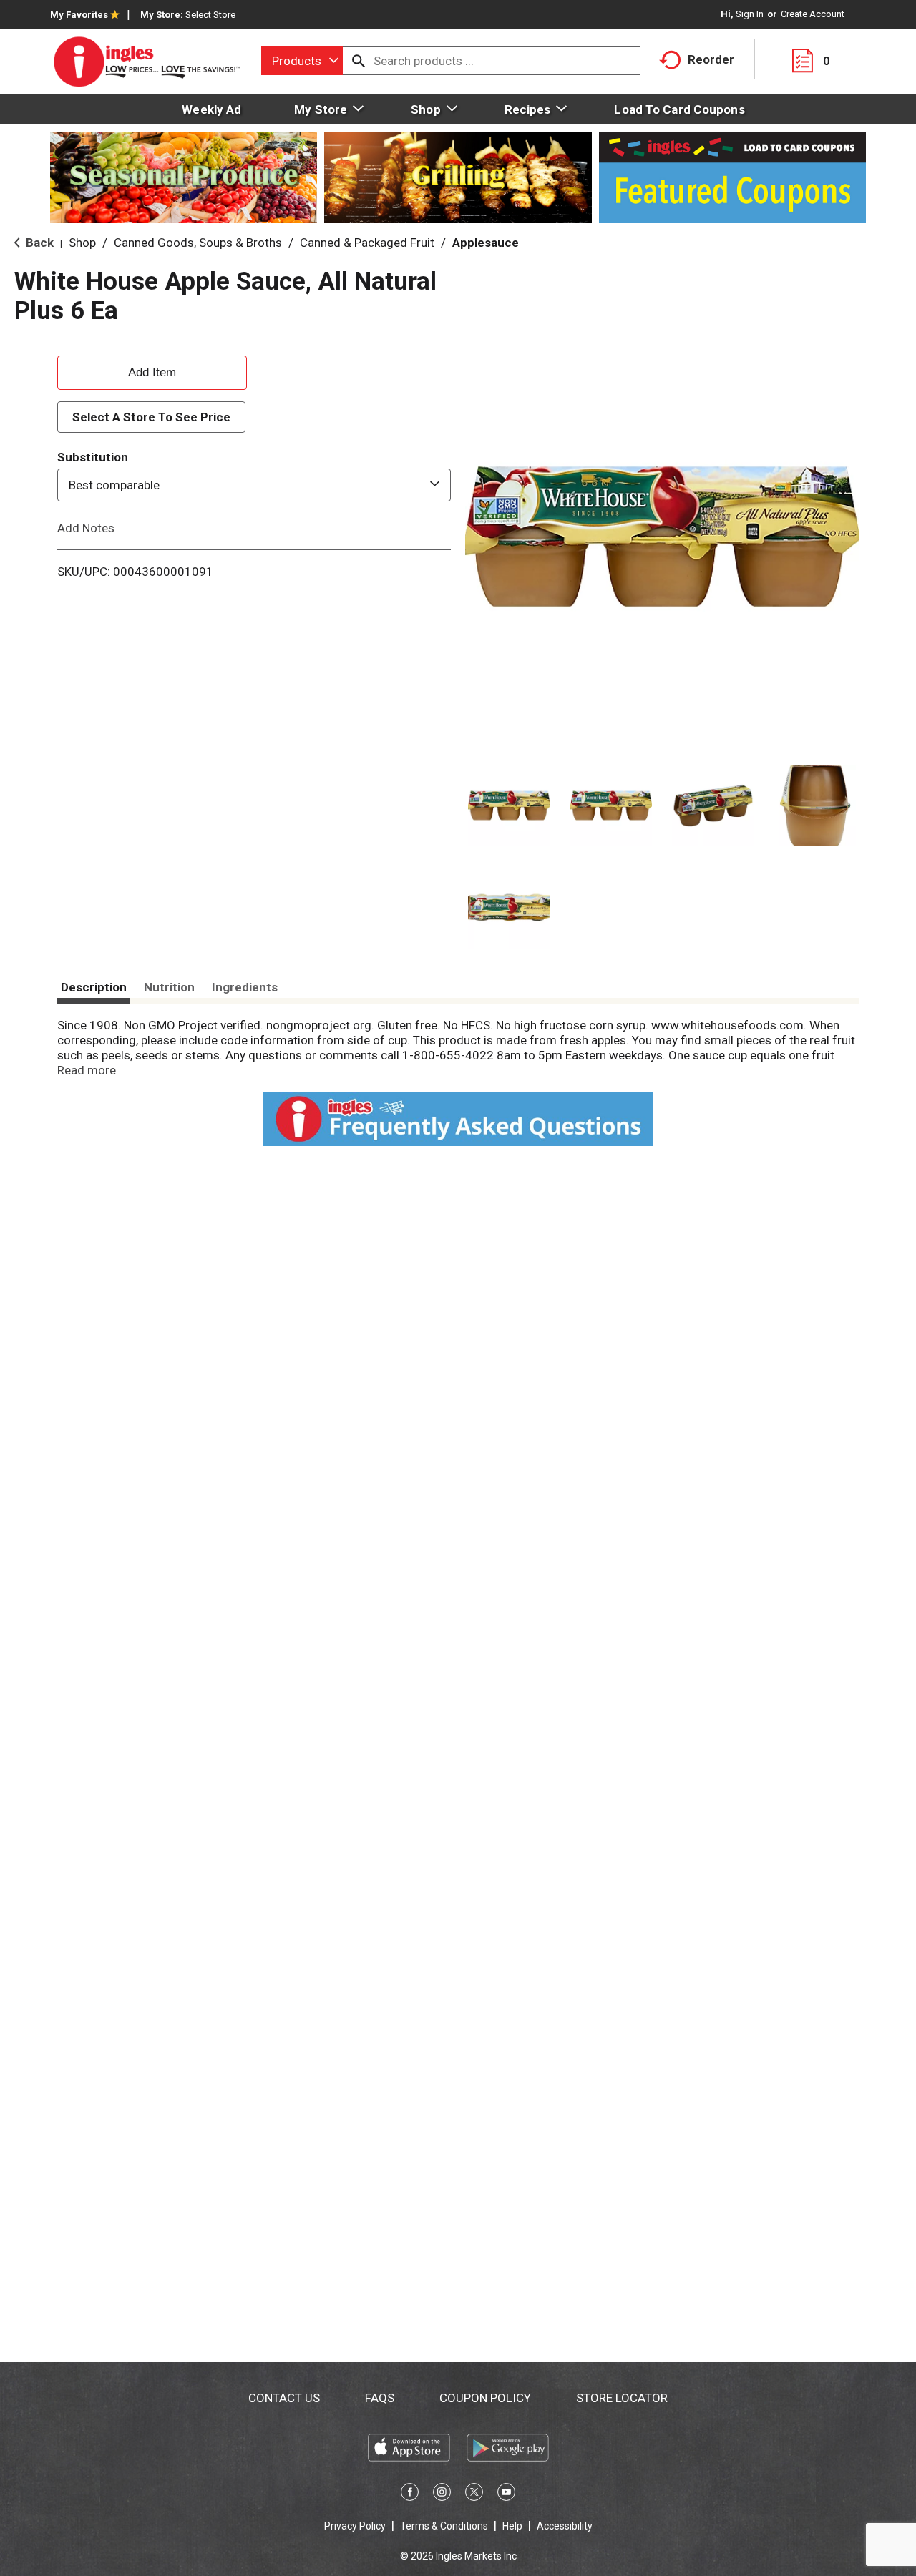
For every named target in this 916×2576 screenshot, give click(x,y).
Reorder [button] (711, 59)
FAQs (380, 2398)
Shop (82, 243)
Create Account (813, 14)
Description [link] (94, 987)
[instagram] (442, 2494)
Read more (87, 1070)
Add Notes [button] (86, 528)
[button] (509, 806)
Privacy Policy (355, 2526)
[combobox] (302, 61)
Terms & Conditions (444, 2526)
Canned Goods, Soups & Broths (198, 243)
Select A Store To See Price (151, 417)
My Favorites (79, 15)
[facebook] (410, 2494)
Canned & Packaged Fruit (367, 243)
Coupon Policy (485, 2398)
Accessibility (565, 2526)
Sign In (750, 14)
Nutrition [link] (169, 987)
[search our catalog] (359, 61)
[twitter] (474, 2494)
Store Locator (622, 2398)
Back (38, 243)
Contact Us (284, 2398)
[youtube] (506, 2494)
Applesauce (486, 243)
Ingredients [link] (245, 987)
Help (512, 2526)
